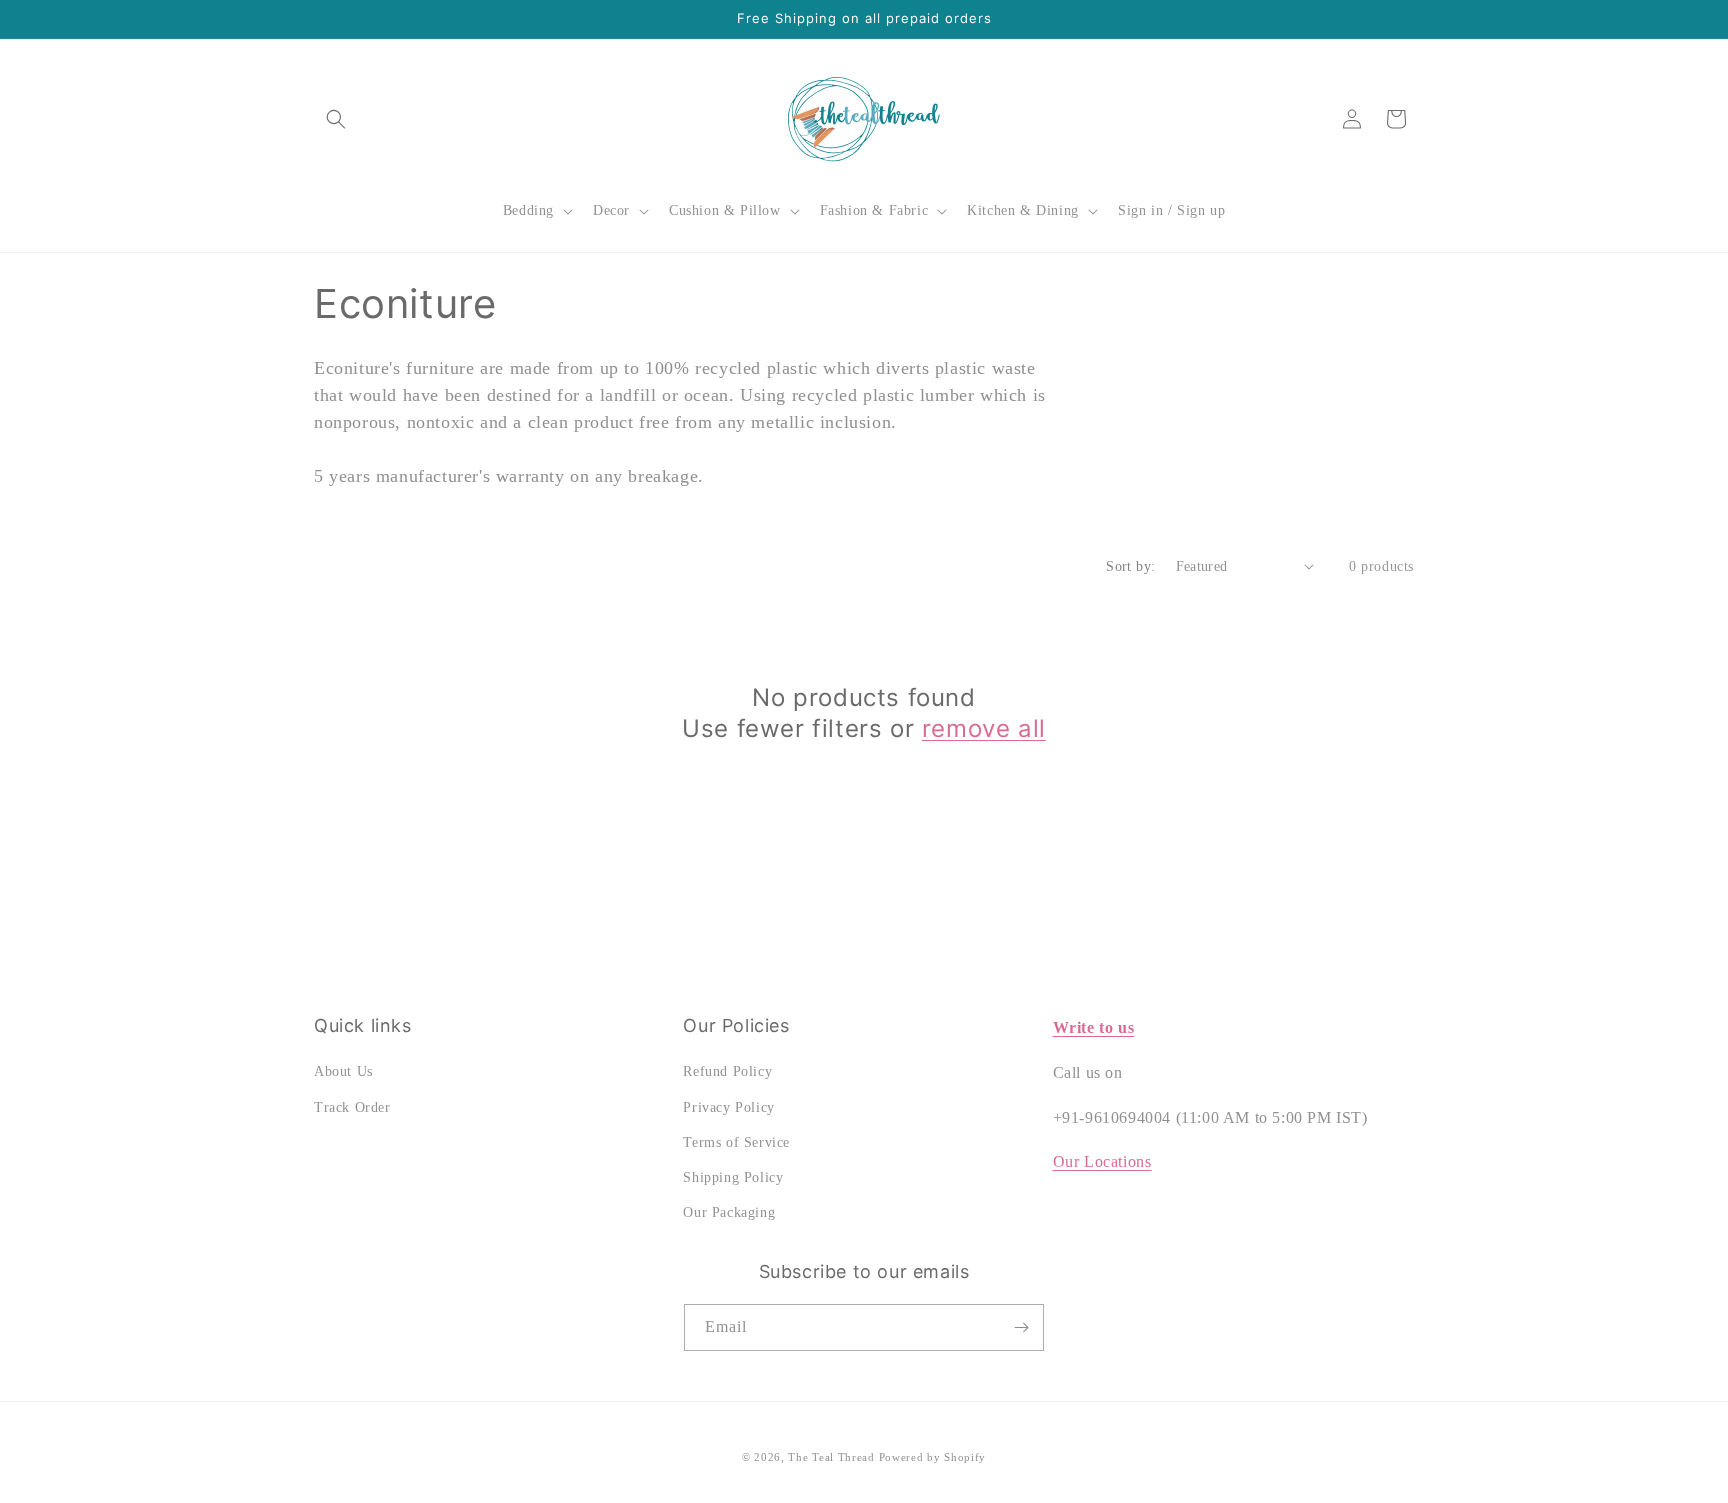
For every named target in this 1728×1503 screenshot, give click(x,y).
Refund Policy (727, 1071)
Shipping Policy (733, 1177)
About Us (343, 1071)
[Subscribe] (1021, 1327)
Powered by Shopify (933, 1457)
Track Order (352, 1107)
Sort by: (1130, 566)
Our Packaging (729, 1212)
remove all (984, 728)
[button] (336, 119)
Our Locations (1102, 1161)
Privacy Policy (728, 1107)
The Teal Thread (831, 1457)
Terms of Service (736, 1142)
